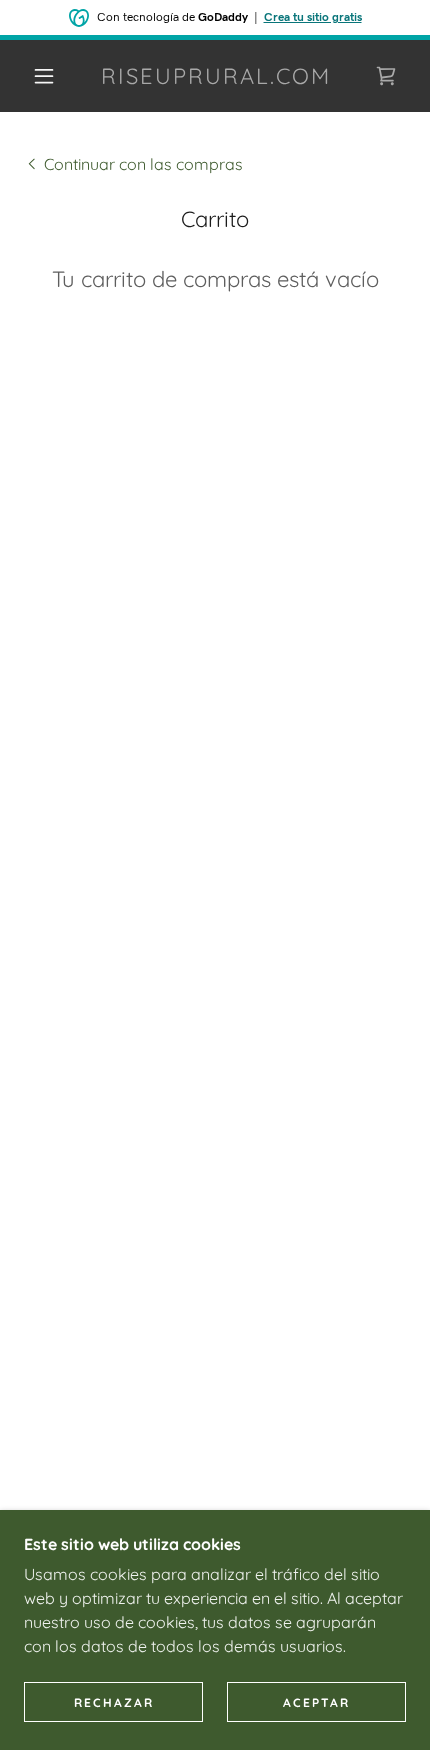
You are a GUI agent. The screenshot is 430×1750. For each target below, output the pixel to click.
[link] (216, 76)
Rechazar (114, 1702)
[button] (44, 76)
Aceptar (316, 1702)
